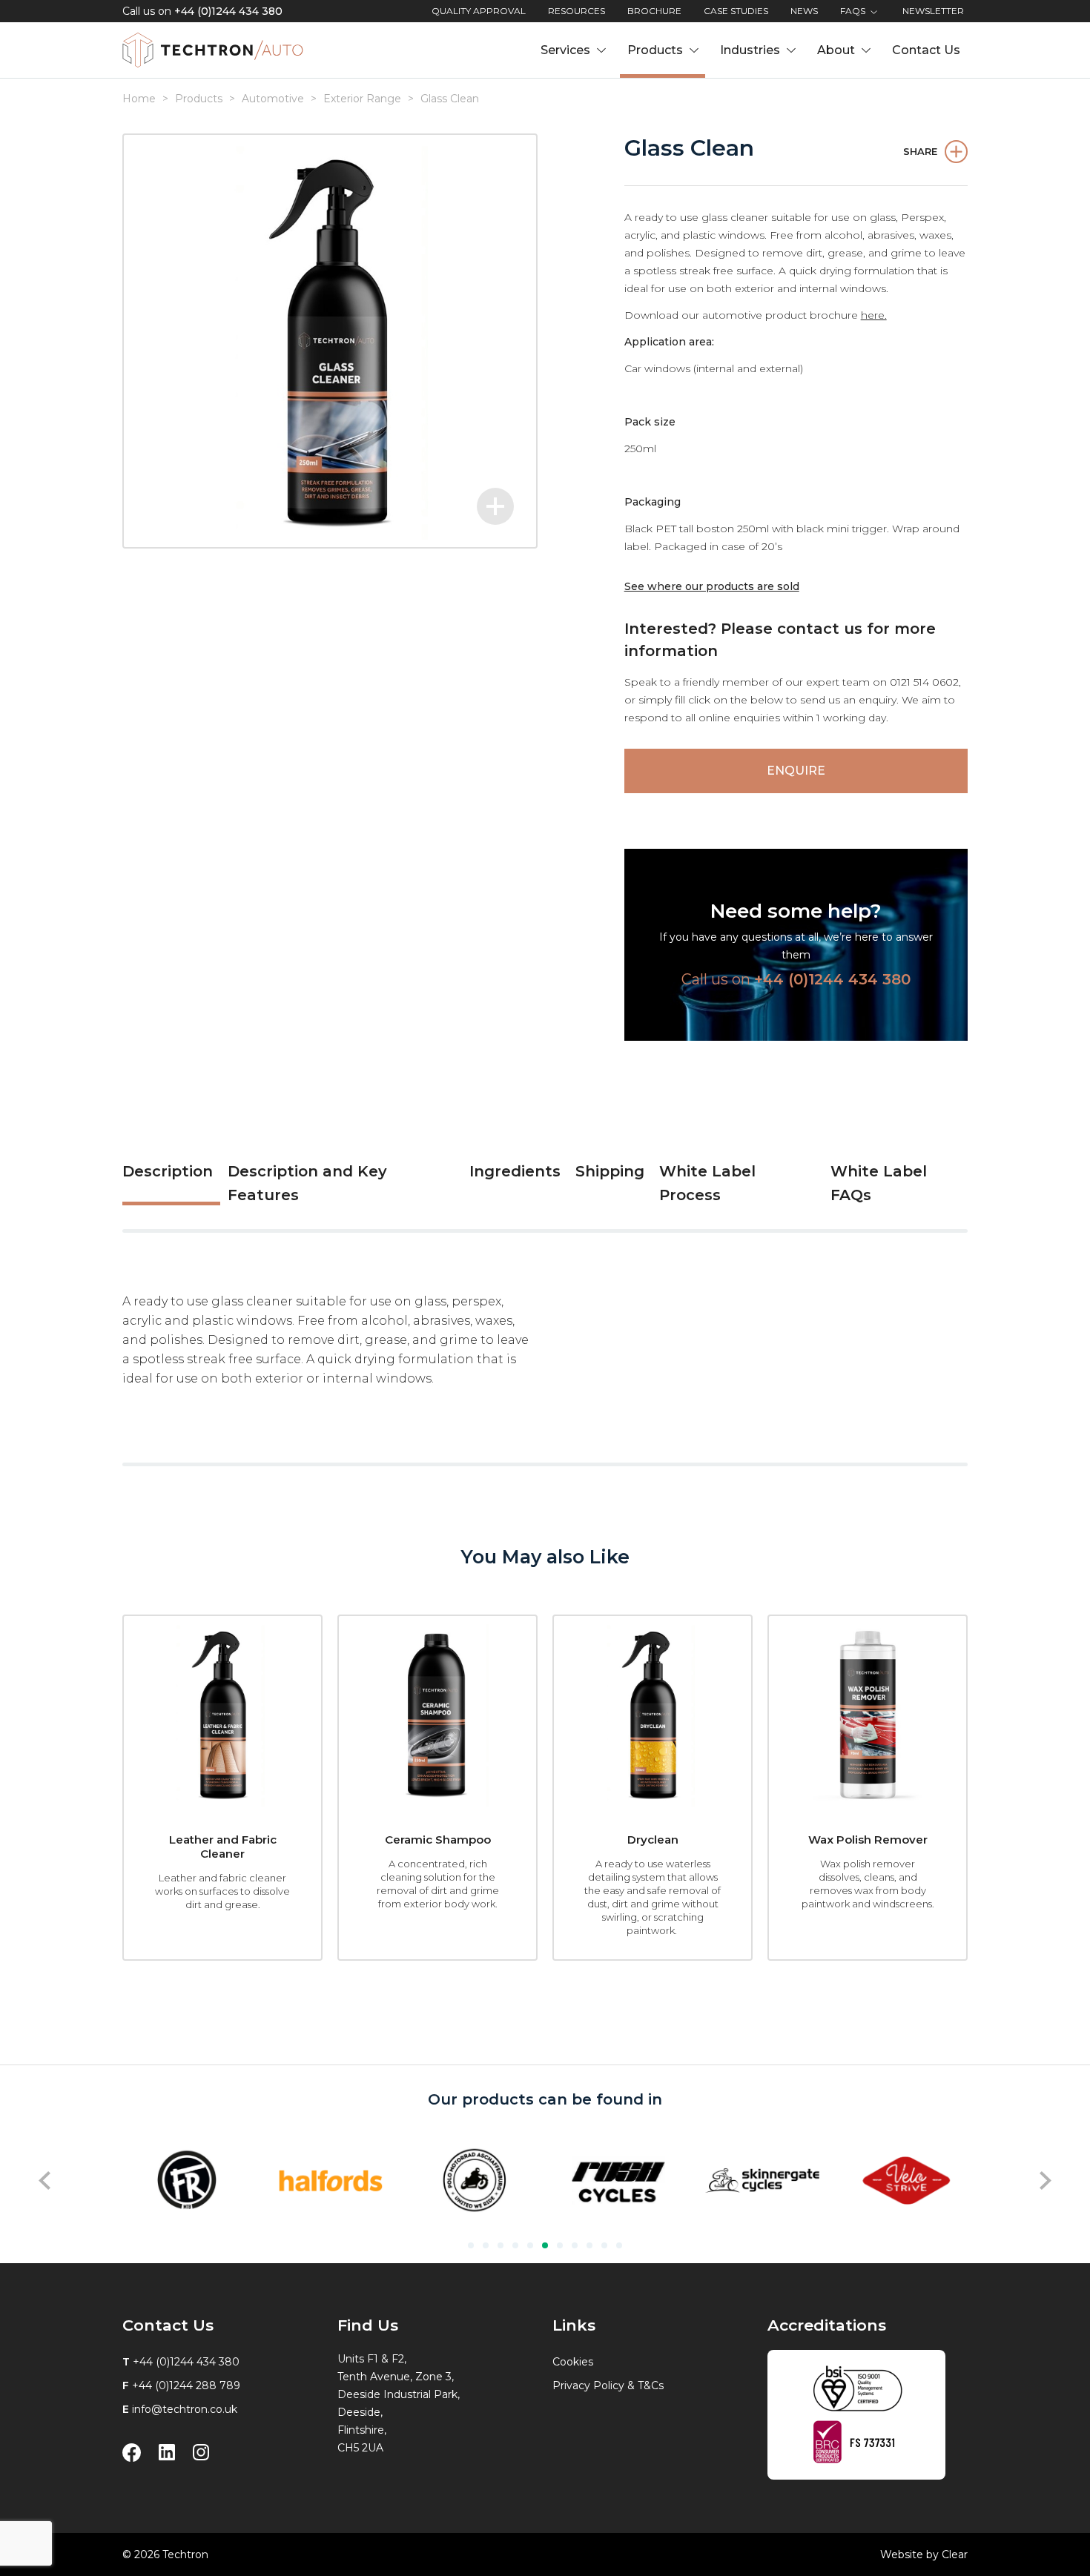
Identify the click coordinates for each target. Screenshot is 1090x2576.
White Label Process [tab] (707, 1183)
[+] (330, 341)
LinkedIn (167, 2453)
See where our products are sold (712, 586)
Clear (955, 2555)
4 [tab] (515, 2245)
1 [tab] (471, 2245)
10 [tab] (604, 2245)
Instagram (201, 2453)
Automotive (273, 99)
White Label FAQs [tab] (879, 1183)
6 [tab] (545, 2245)
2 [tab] (486, 2245)
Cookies (573, 2362)
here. (874, 315)
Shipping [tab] (610, 1171)
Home (139, 99)
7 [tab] (560, 2245)
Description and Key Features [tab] (307, 1183)
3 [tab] (501, 2245)
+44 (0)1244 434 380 (228, 11)
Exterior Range (362, 99)
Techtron (213, 50)
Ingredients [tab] (515, 1171)
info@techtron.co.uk (185, 2409)
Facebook (132, 2453)
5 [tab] (530, 2245)
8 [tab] (575, 2245)
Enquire (796, 771)
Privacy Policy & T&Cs (608, 2385)
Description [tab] (168, 1171)
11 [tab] (619, 2245)
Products (199, 99)
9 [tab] (589, 2245)
